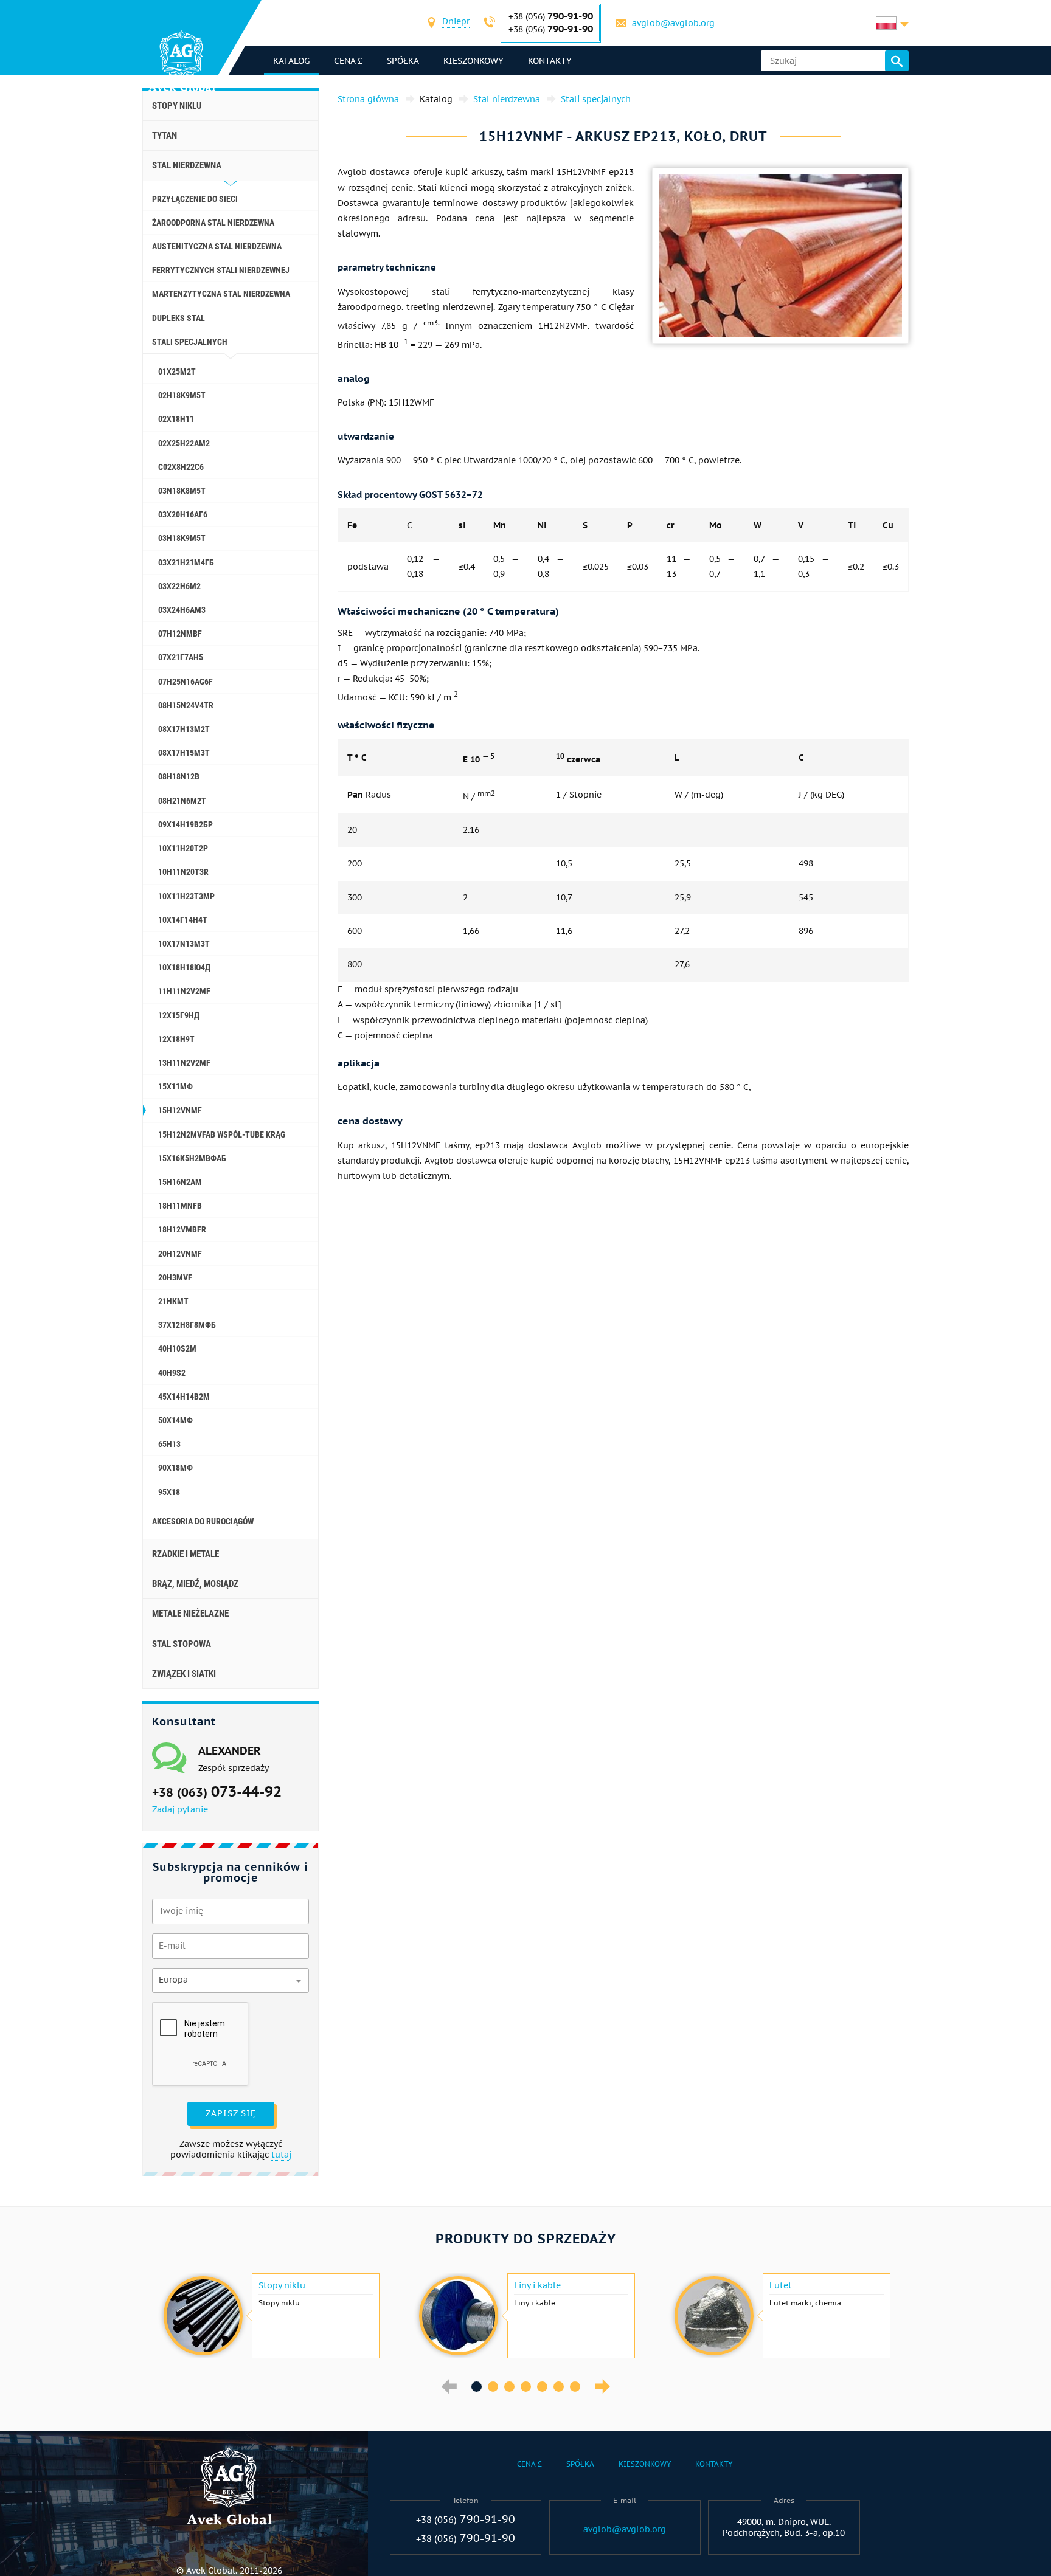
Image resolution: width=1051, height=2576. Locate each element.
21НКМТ (173, 1301)
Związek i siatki (184, 1674)
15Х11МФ (175, 1086)
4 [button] (526, 2387)
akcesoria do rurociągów (203, 1521)
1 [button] (477, 2387)
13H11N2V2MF (184, 1063)
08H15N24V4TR (186, 705)
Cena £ (348, 61)
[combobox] (456, 23)
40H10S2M (177, 1348)
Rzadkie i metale (186, 1554)
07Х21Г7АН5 (181, 657)
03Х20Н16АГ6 (183, 514)
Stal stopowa (182, 1644)
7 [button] (575, 2387)
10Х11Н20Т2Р (183, 848)
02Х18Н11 (176, 419)
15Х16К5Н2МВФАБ (192, 1158)
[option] (270, 2316)
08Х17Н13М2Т (184, 729)
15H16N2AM (180, 1182)
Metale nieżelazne (190, 1614)
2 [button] (493, 2387)
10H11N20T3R (183, 872)
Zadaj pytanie (180, 1809)
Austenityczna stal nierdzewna (217, 246)
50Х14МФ (175, 1420)
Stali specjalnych (190, 342)
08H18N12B (179, 776)
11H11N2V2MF (184, 991)
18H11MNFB (180, 1206)
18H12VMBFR (182, 1229)
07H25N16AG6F (186, 682)
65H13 (169, 1444)
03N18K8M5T (182, 491)
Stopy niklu (177, 106)
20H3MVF (175, 1277)
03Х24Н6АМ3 (182, 610)
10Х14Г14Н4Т (183, 920)
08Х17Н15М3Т (184, 753)
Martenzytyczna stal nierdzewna (221, 294)
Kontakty (550, 61)
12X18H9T (176, 1039)
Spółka (403, 61)
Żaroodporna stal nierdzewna (213, 223)
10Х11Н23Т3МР (186, 896)
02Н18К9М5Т (182, 395)
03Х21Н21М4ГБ (186, 562)
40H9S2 (172, 1373)
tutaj (281, 2155)
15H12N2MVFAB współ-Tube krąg (222, 1134)
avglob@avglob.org (673, 23)
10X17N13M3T (184, 944)
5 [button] (542, 2387)
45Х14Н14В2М (184, 1397)
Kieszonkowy (473, 61)
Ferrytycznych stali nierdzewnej (221, 270)
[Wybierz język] (892, 23)
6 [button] (559, 2387)
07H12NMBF (180, 634)
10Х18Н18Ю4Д (184, 967)
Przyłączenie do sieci (195, 199)
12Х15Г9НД (179, 1015)
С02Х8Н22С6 (181, 467)
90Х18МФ (175, 1468)
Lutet (781, 2285)
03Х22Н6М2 (179, 586)
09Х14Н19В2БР (186, 824)
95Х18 (169, 1492)
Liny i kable (537, 2285)
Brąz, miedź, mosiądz (195, 1584)
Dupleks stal (179, 318)
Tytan (165, 136)
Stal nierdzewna (187, 165)
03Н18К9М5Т (182, 538)
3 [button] (509, 2387)
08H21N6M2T (182, 801)
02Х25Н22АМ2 (184, 443)
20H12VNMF (180, 1254)
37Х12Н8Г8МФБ (187, 1325)
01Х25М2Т (177, 371)
